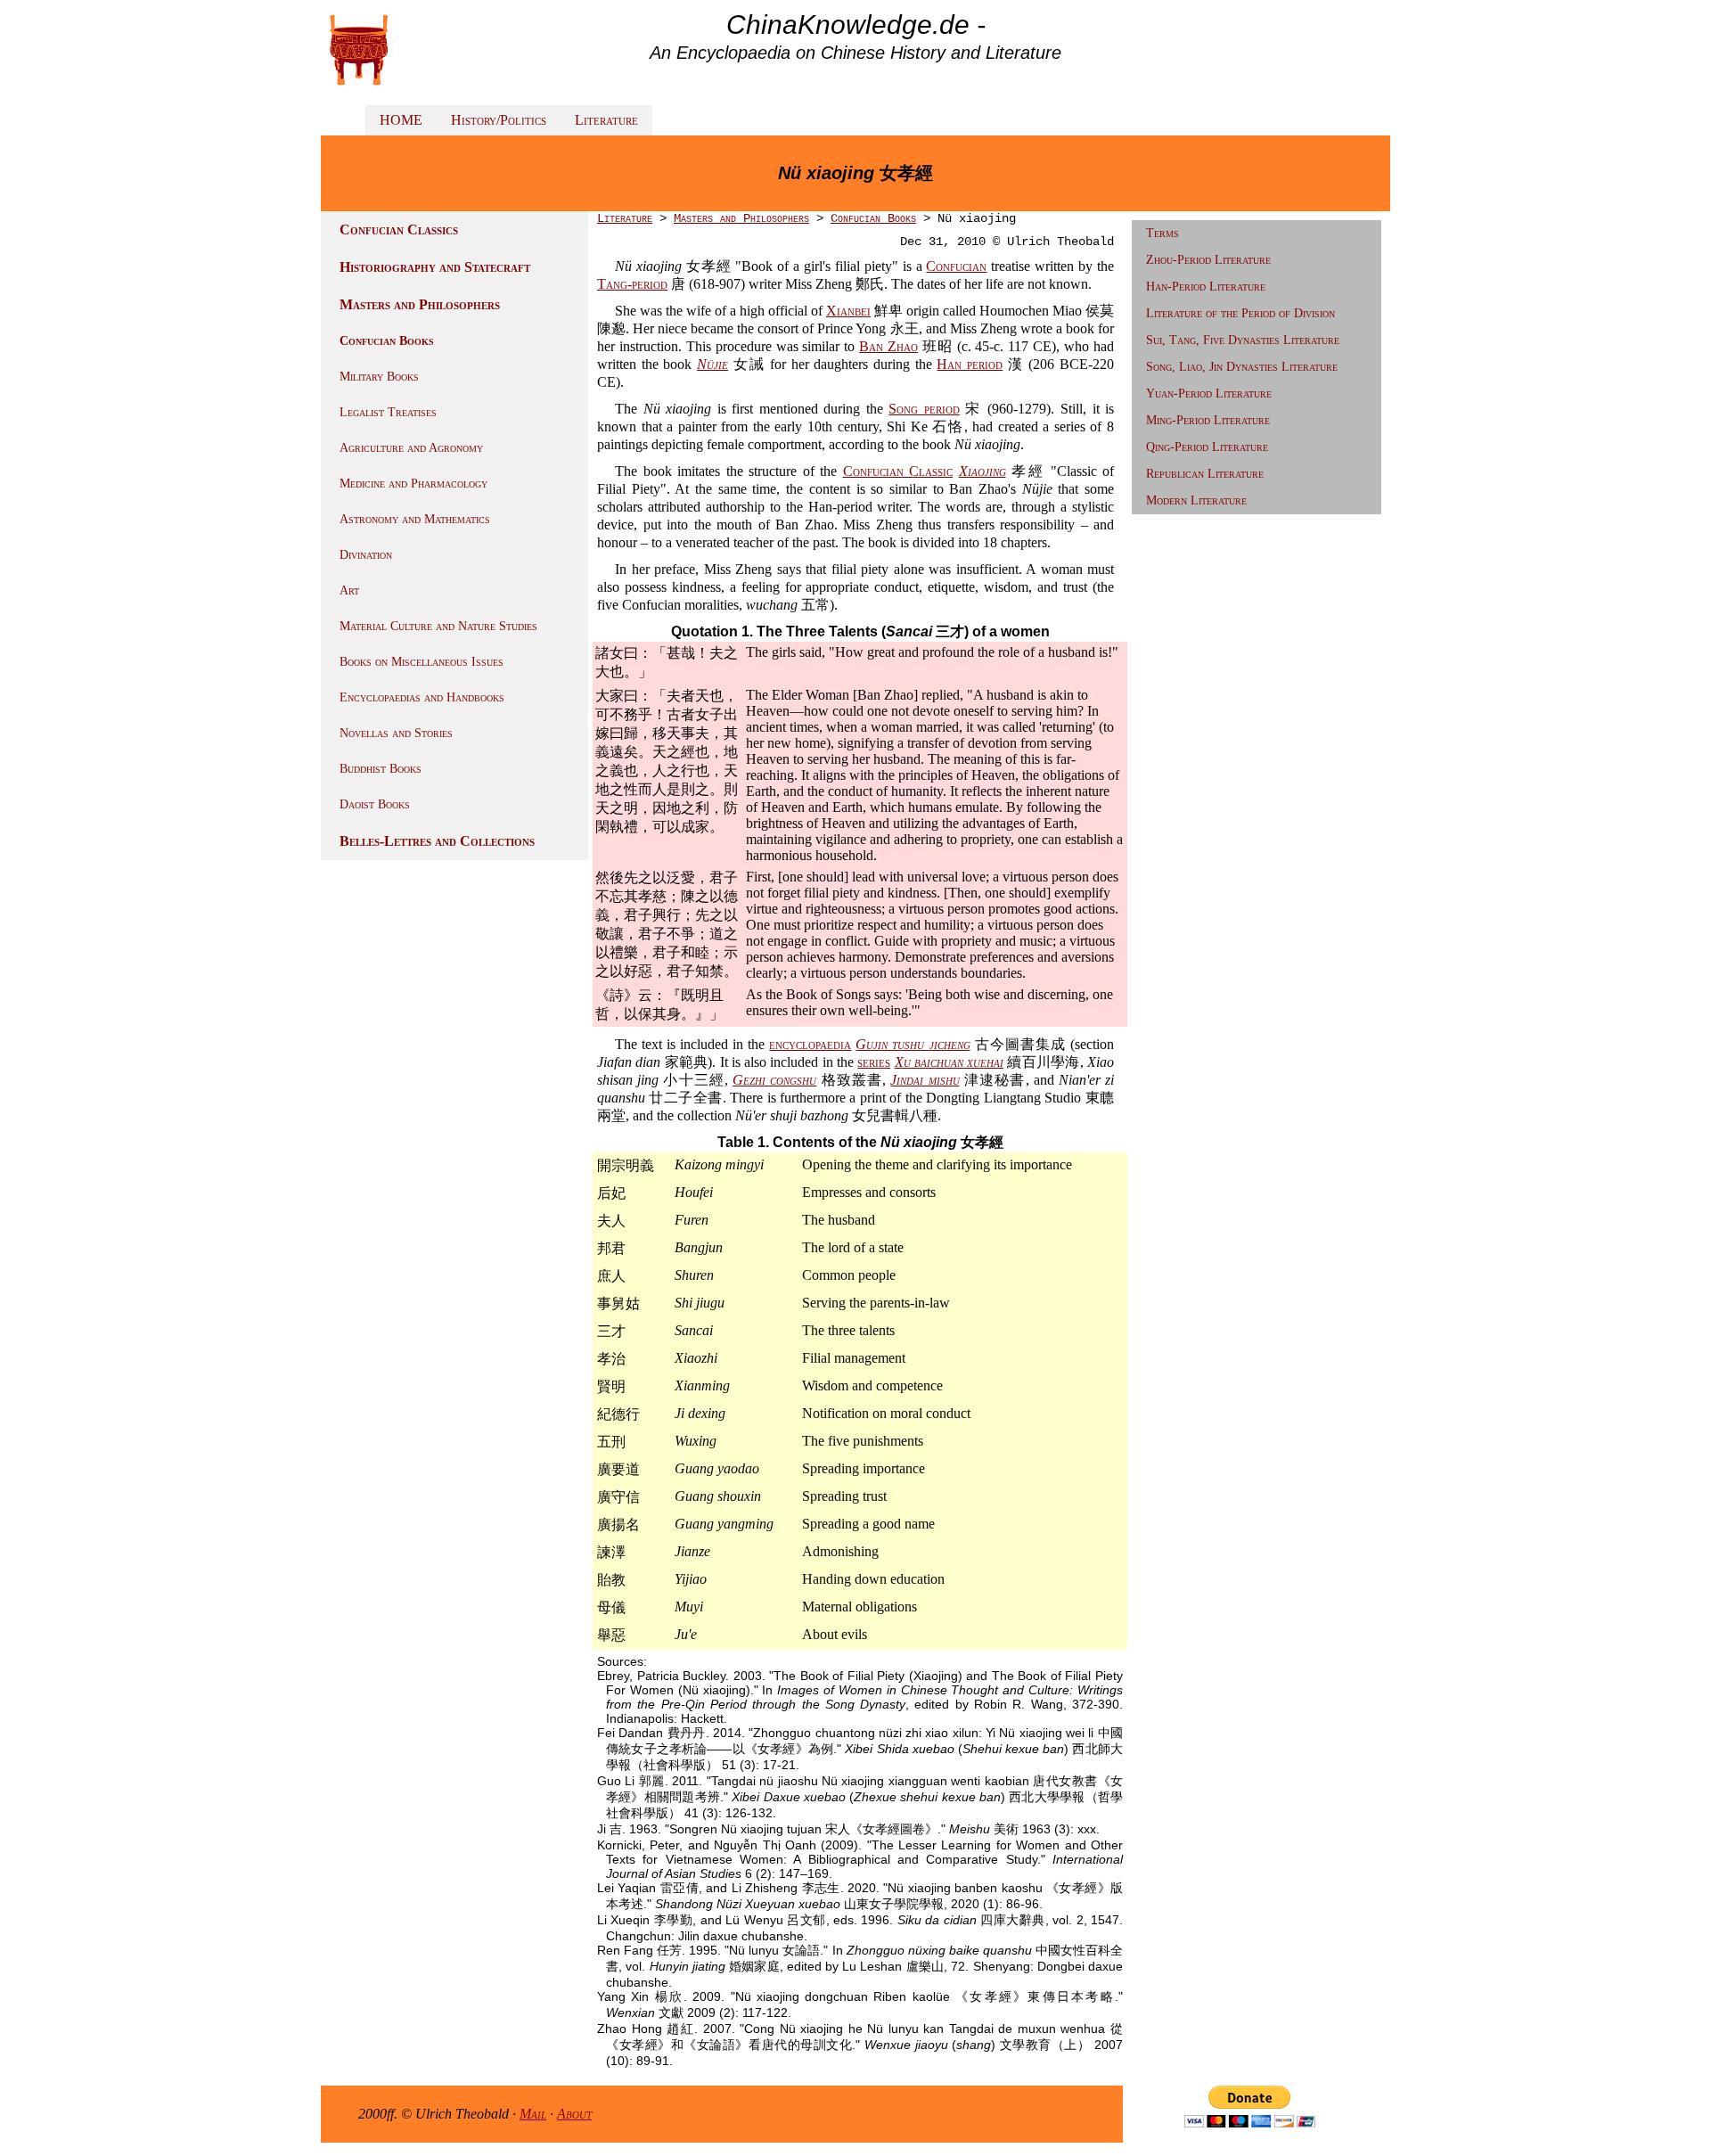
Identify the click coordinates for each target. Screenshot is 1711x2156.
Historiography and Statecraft (435, 267)
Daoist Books (375, 804)
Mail (533, 2114)
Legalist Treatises (388, 412)
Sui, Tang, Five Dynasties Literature (1243, 340)
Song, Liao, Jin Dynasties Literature (1242, 367)
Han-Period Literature (1206, 287)
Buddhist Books (381, 769)
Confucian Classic (898, 471)
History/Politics (499, 120)
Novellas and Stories (396, 733)
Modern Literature (1196, 500)
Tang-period (632, 284)
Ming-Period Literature (1208, 420)
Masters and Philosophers (420, 304)
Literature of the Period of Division (1240, 313)
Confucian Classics (399, 230)
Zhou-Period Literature (1208, 260)
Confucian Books (387, 341)
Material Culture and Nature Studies (438, 626)
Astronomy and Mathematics (415, 519)
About (574, 2114)
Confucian (956, 266)
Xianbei (848, 311)
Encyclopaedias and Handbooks (422, 697)
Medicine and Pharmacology (413, 484)
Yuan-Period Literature (1209, 393)
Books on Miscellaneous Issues (422, 662)
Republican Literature (1205, 474)
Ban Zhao (888, 346)
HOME (401, 120)
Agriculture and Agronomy (411, 448)
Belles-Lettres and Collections (437, 841)
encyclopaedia (810, 1044)
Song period (924, 409)
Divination (366, 555)
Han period (970, 364)
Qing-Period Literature (1207, 447)
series (874, 1062)
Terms (1162, 233)
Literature (606, 120)
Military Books (379, 377)
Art (349, 590)
